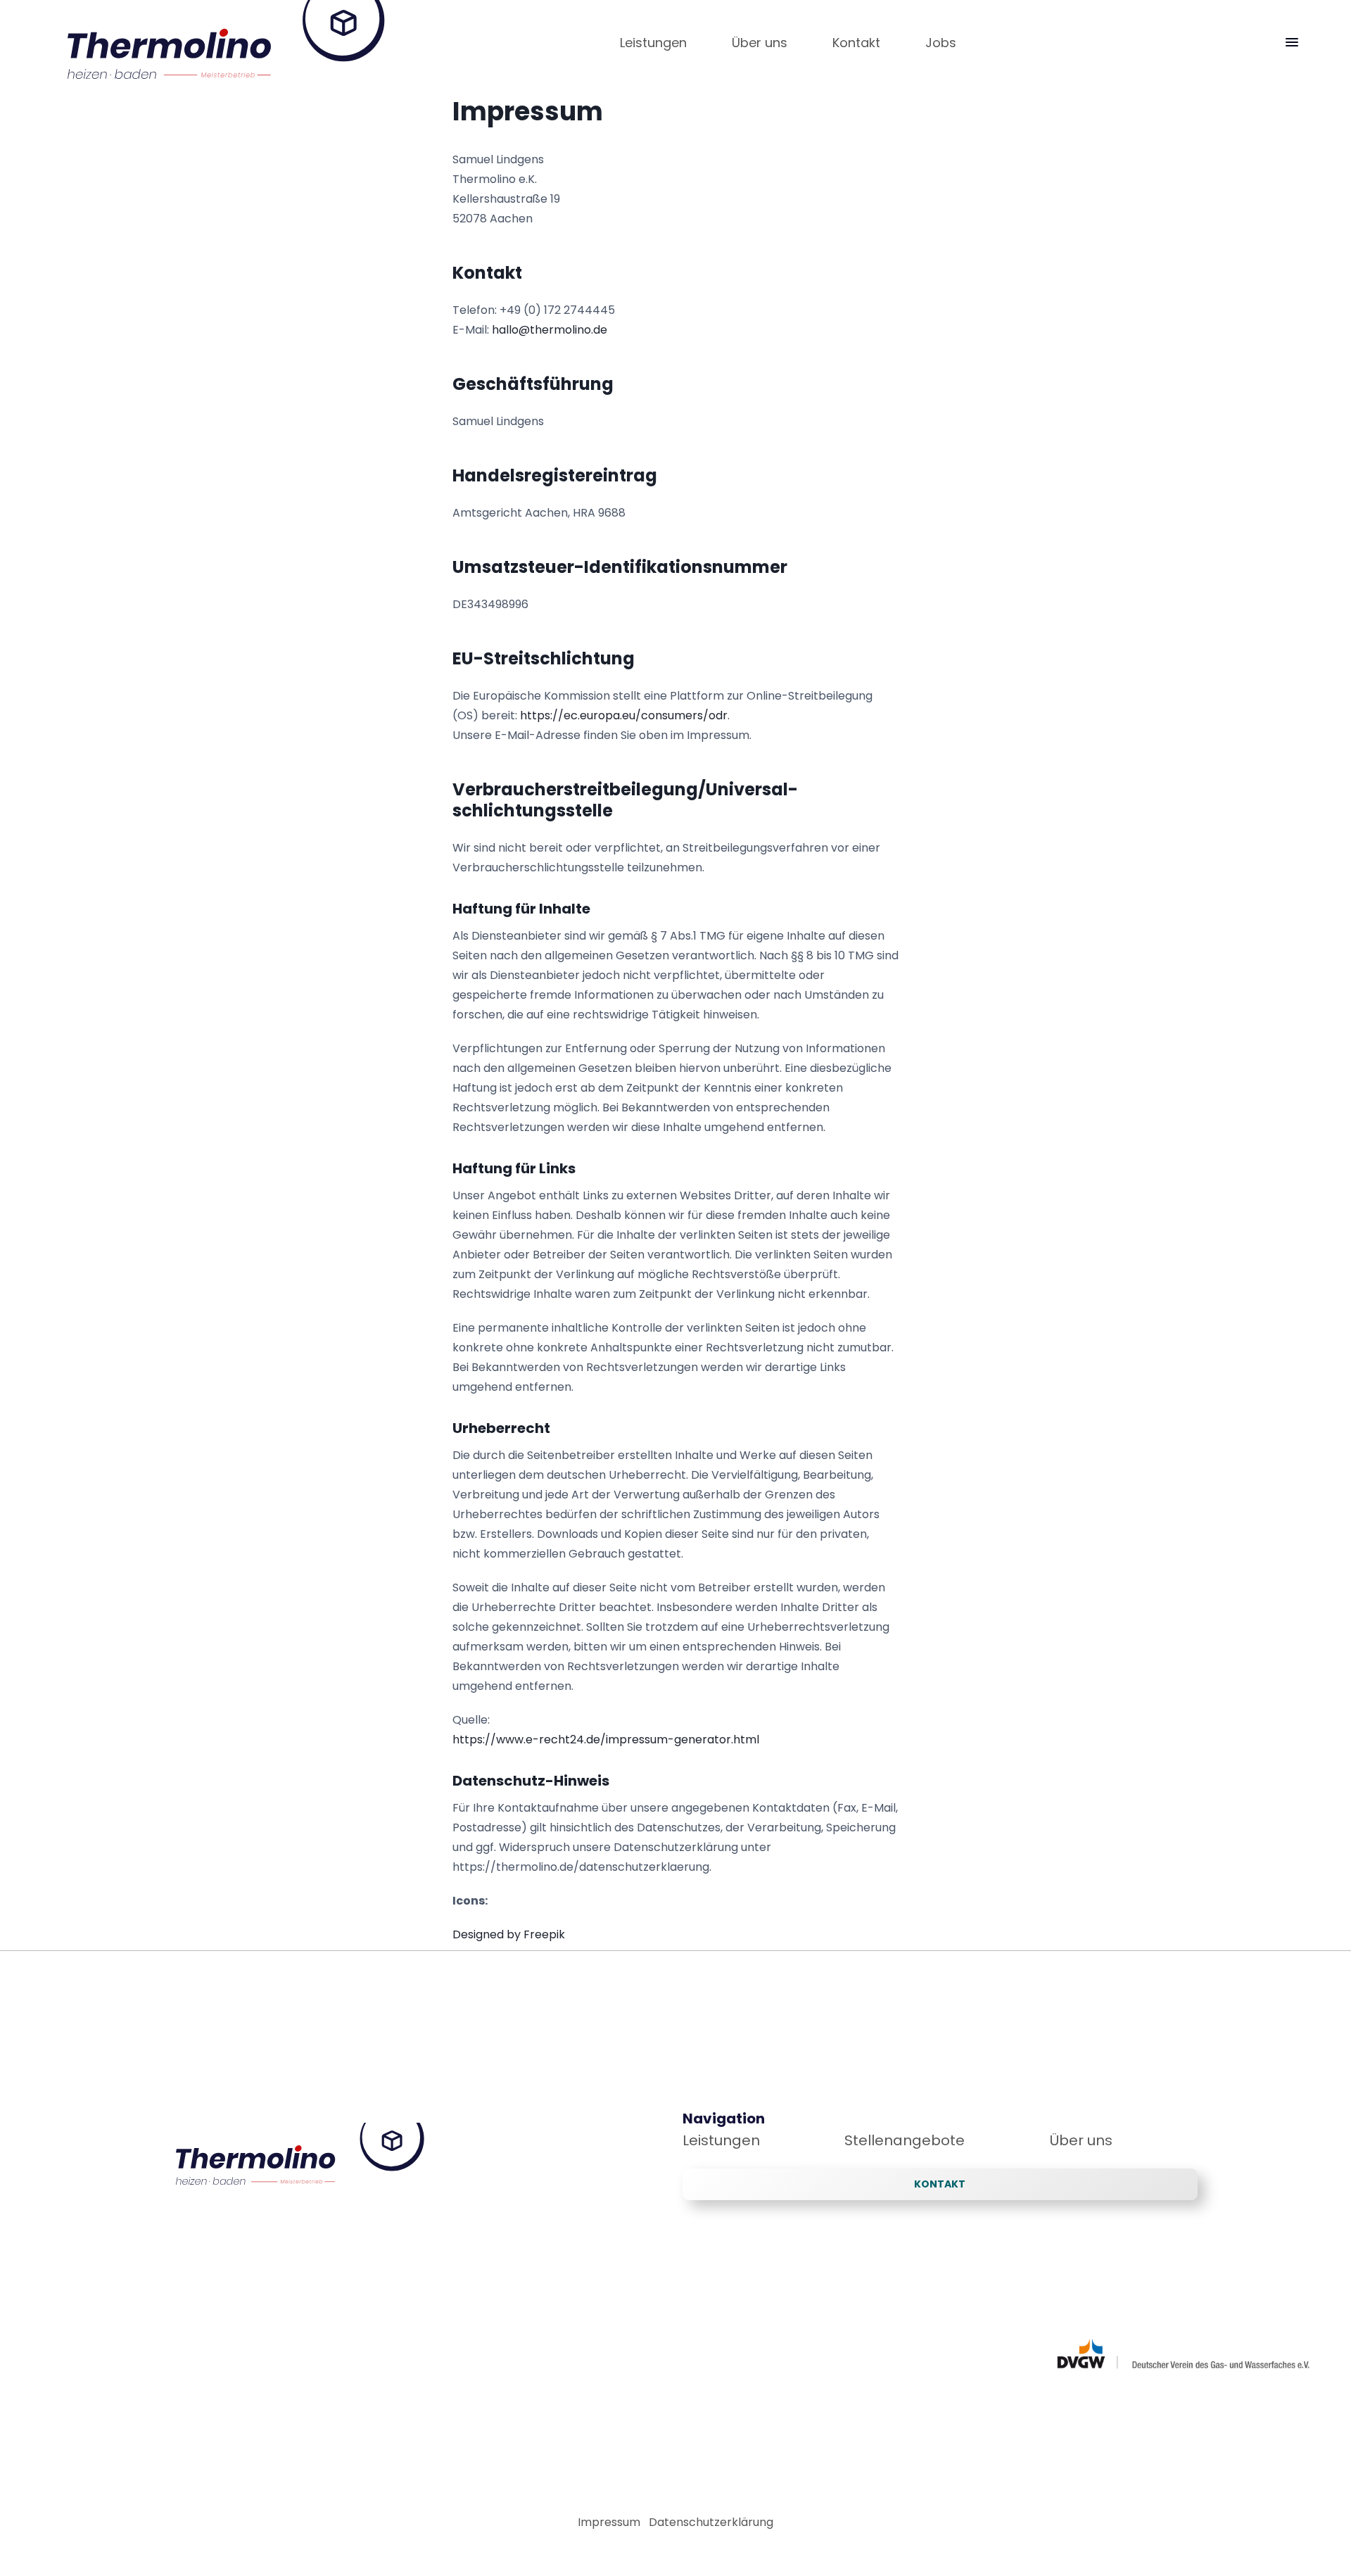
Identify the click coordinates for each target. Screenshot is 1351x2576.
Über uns (1081, 2140)
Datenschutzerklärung (711, 2522)
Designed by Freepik (509, 1934)
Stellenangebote (905, 2140)
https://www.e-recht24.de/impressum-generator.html (606, 1740)
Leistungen (721, 2140)
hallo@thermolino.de (550, 330)
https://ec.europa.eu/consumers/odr (624, 715)
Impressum (609, 2522)
